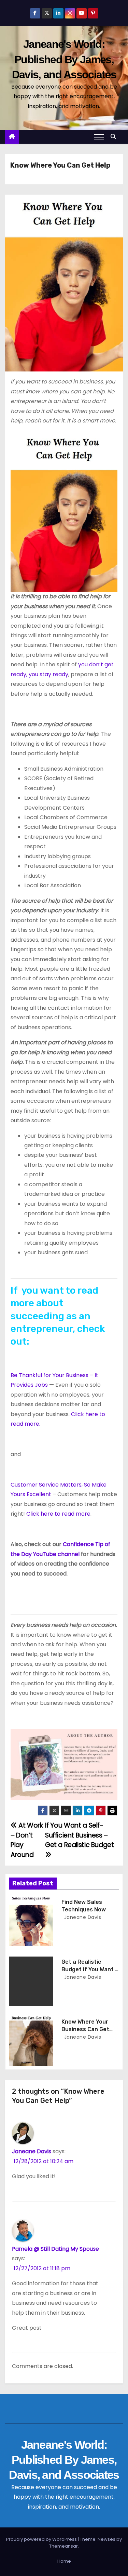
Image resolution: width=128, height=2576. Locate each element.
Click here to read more (58, 1514)
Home (64, 2561)
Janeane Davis (82, 1917)
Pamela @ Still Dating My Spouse (55, 2249)
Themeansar (63, 2546)
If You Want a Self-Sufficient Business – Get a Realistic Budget (80, 1835)
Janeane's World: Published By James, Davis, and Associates (64, 59)
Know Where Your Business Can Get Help (85, 2029)
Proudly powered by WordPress (42, 2539)
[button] (115, 137)
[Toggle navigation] (99, 137)
